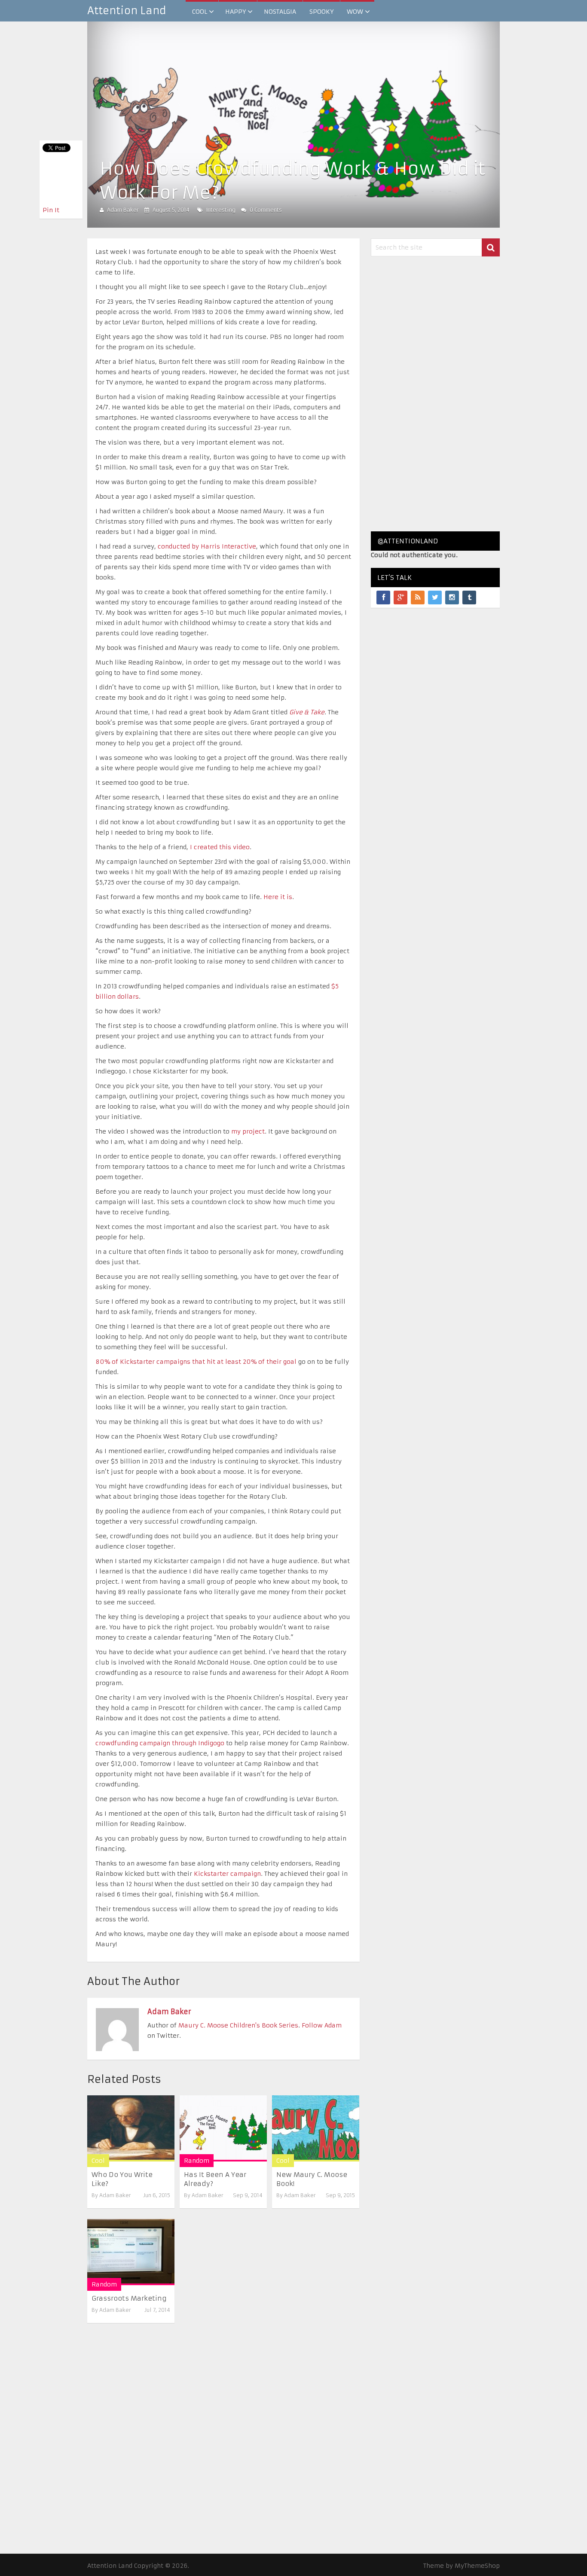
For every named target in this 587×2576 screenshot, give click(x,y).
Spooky (321, 12)
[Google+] (401, 598)
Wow (355, 12)
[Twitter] (435, 598)
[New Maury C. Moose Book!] (316, 2128)
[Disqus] (223, 2430)
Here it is (278, 897)
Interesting (221, 210)
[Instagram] (452, 598)
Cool (200, 12)
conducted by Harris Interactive (207, 546)
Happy (235, 12)
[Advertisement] (435, 394)
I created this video (220, 847)
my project (248, 1131)
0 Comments (266, 210)
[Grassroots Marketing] (131, 2252)
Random (197, 2161)
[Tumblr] (469, 598)
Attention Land (127, 11)
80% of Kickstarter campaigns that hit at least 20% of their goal (196, 1362)
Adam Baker (123, 210)
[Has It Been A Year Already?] (223, 2128)
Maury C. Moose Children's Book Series (238, 2025)
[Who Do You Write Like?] (131, 2128)
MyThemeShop (477, 2566)
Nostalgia (280, 12)
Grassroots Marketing (129, 2298)
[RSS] (418, 598)
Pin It (51, 210)
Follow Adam (322, 2025)
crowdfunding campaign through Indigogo (160, 1743)
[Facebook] (383, 598)
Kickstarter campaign (227, 1874)
